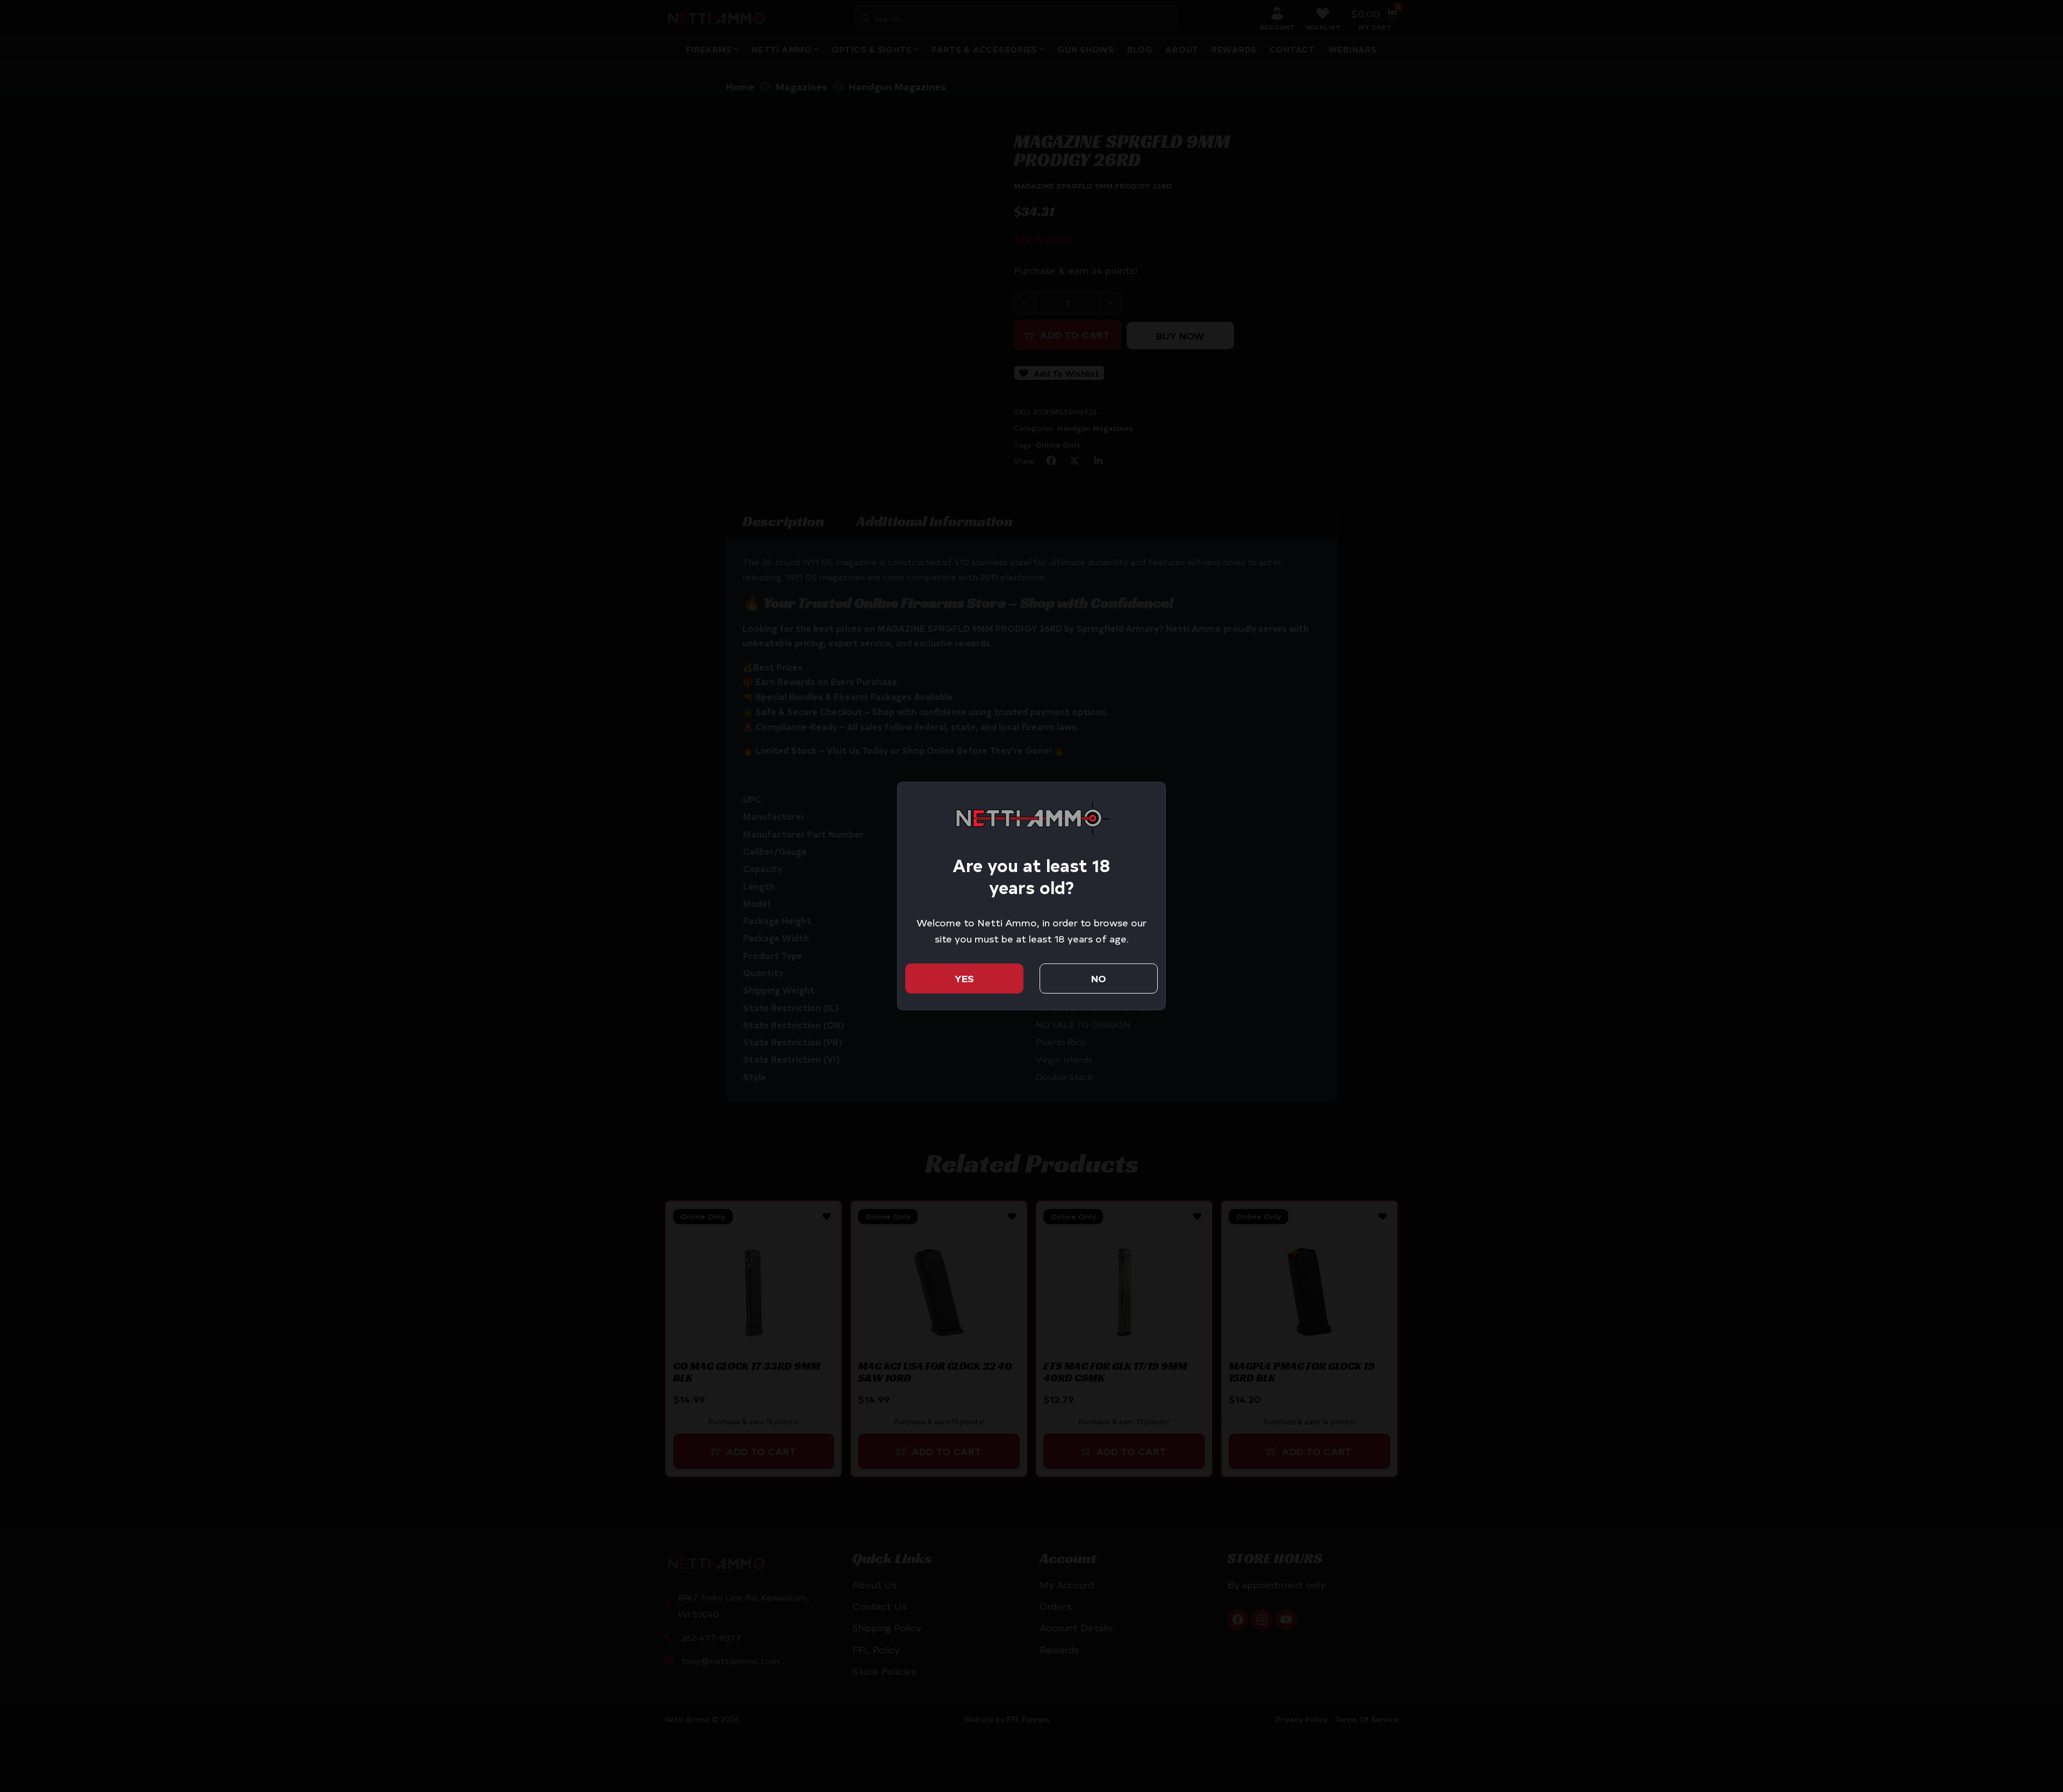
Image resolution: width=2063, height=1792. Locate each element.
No (1099, 978)
